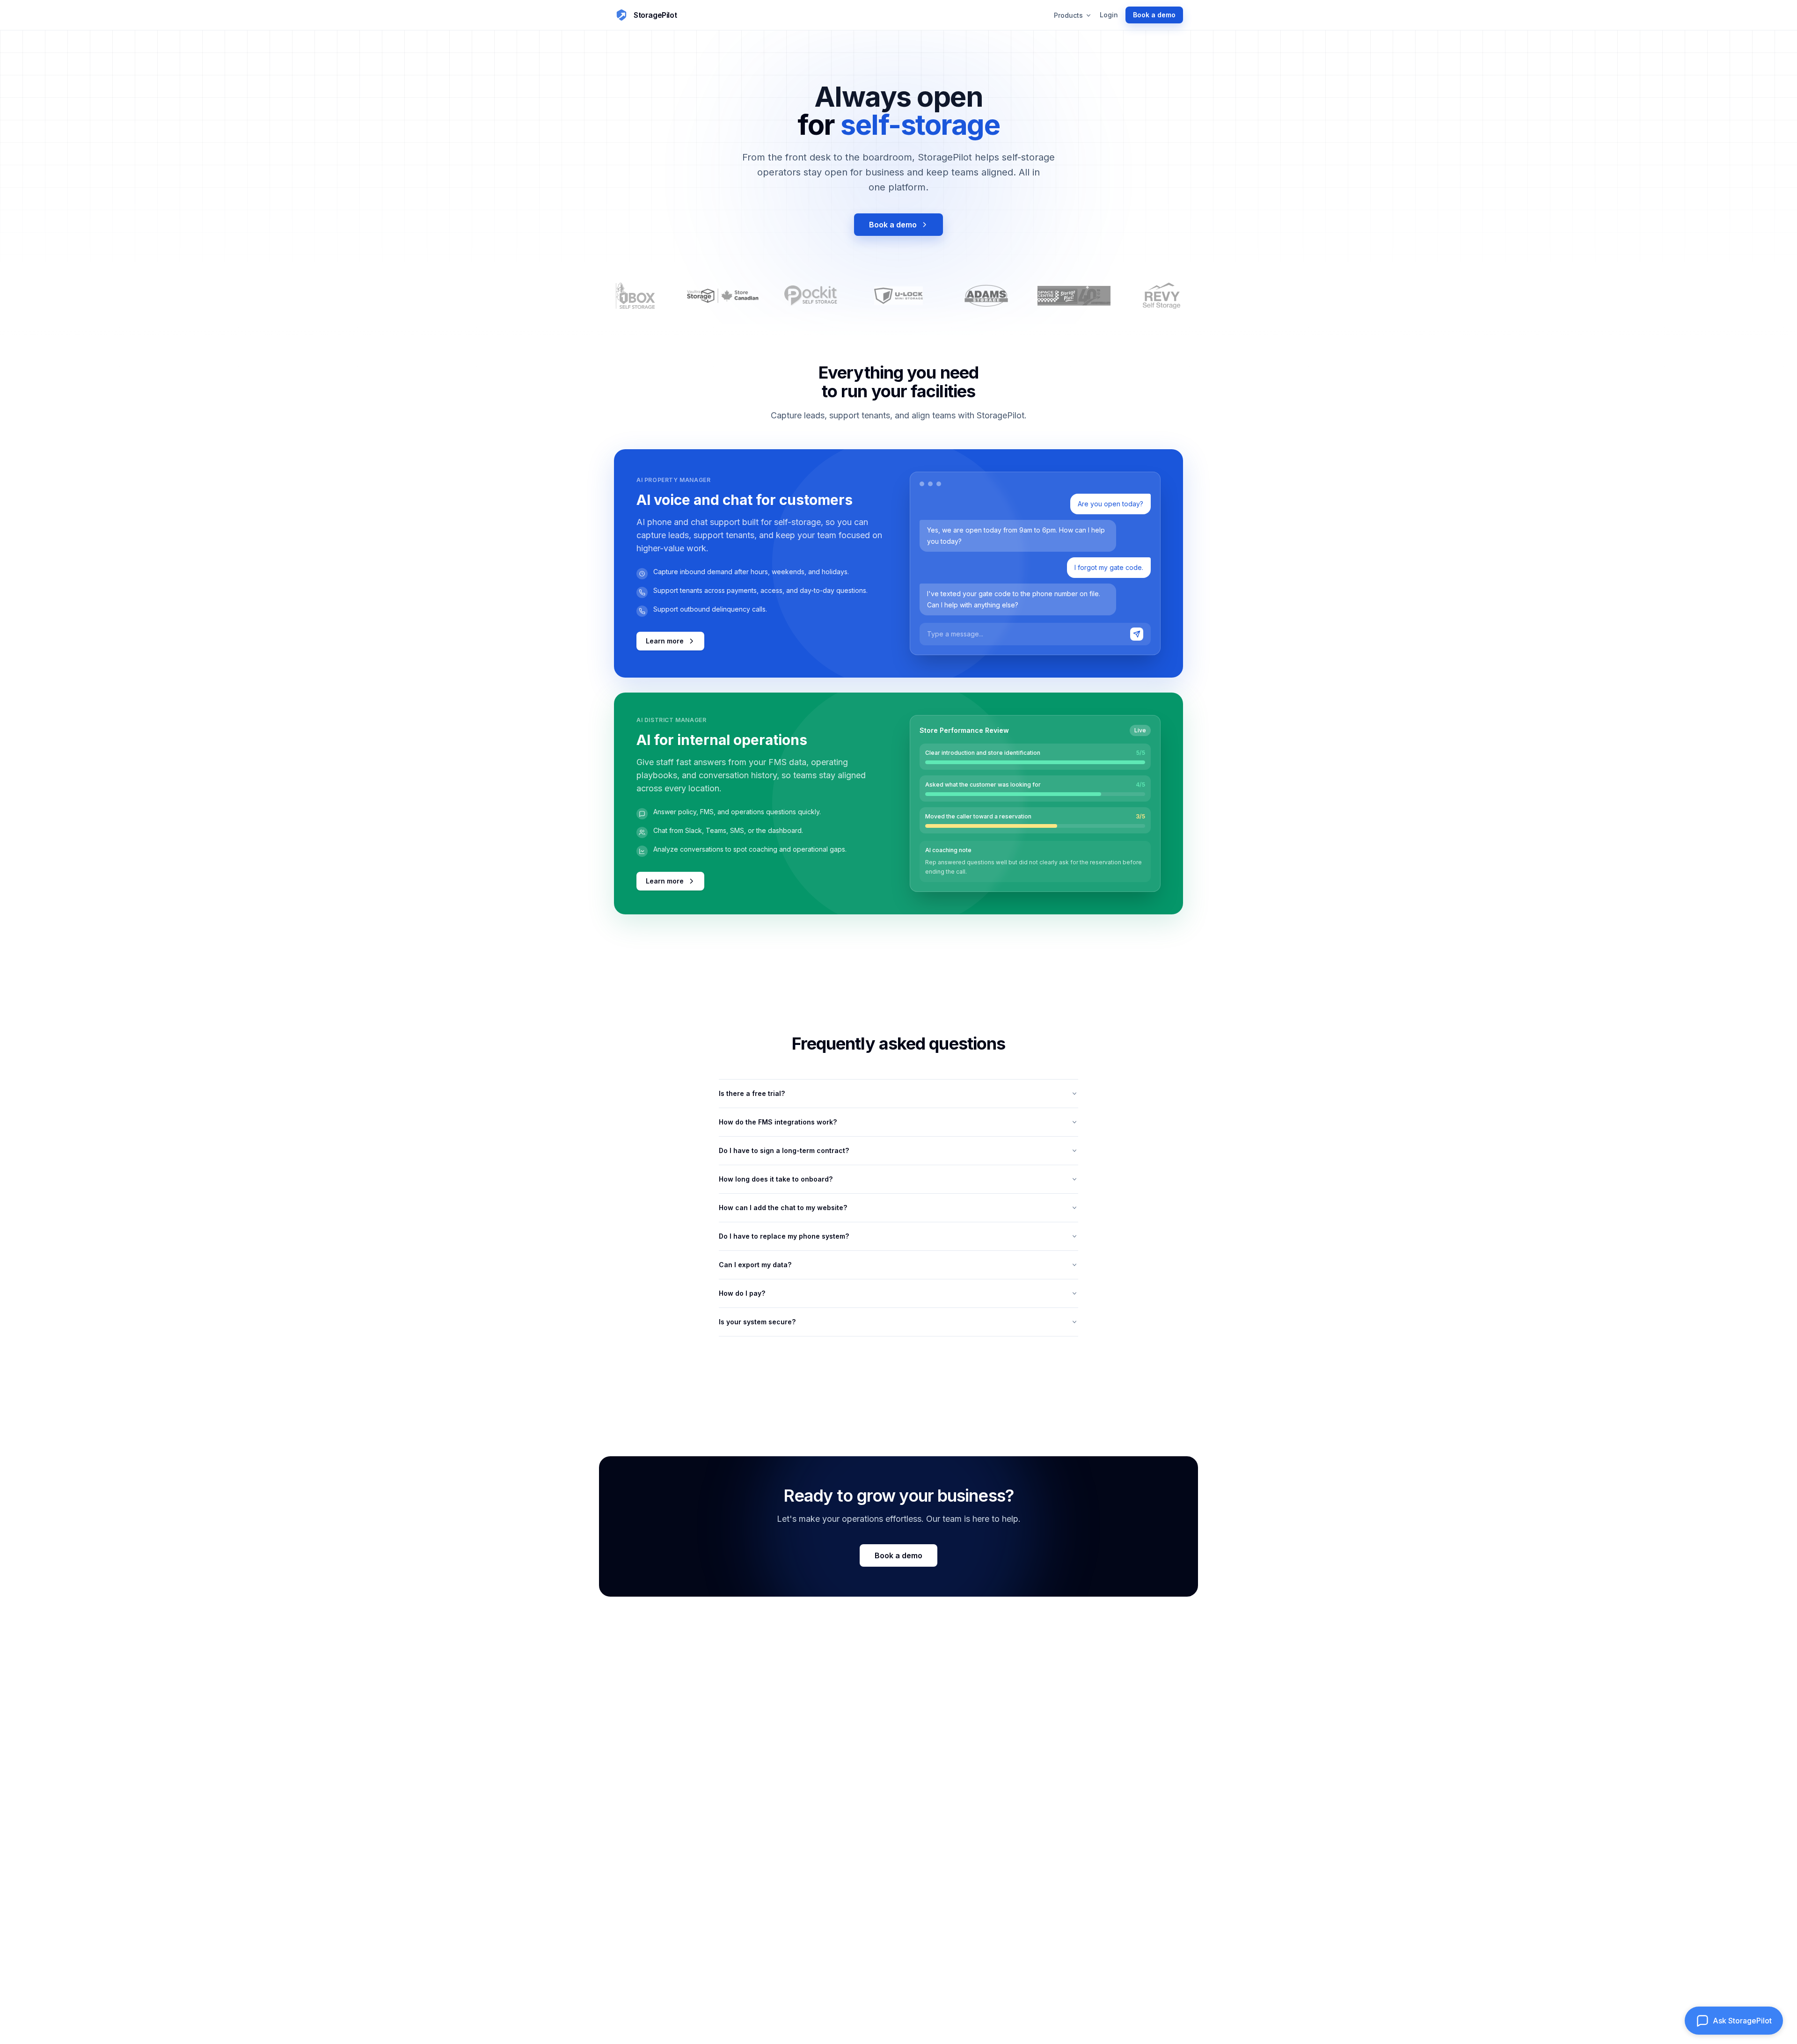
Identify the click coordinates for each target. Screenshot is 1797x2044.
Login (1109, 15)
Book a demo (893, 225)
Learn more (665, 641)
